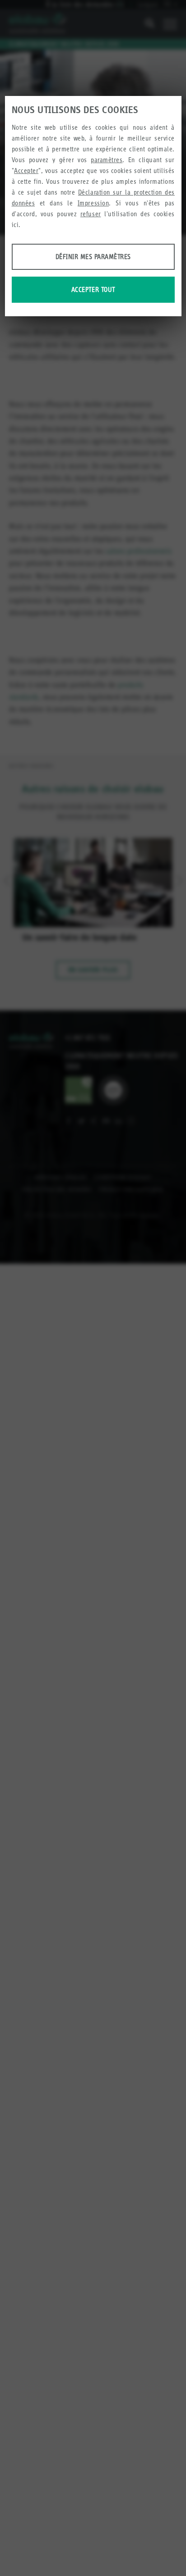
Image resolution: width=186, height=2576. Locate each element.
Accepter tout (93, 289)
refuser (91, 214)
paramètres (107, 160)
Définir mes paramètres (93, 257)
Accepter (26, 171)
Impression (93, 203)
